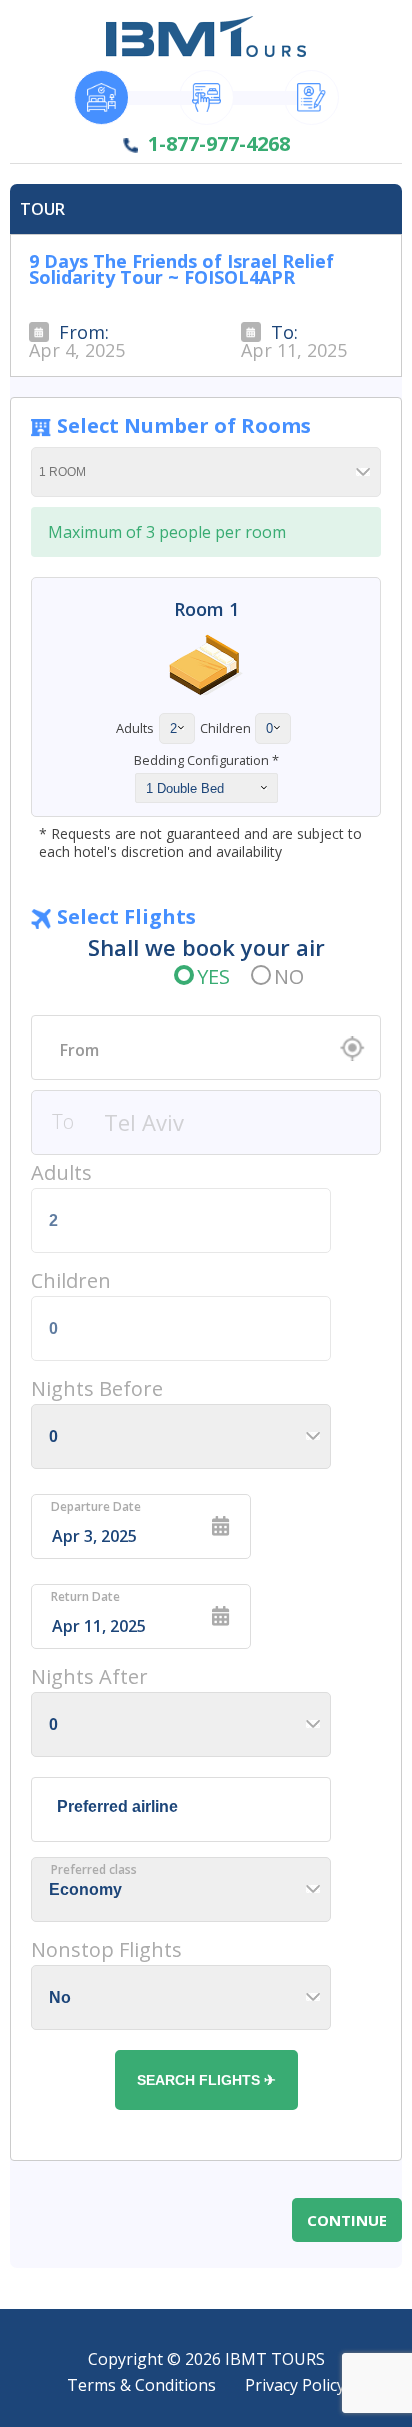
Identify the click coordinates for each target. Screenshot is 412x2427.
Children (71, 1280)
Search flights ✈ (206, 2080)
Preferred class (94, 1870)
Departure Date (96, 1507)
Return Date (85, 1597)
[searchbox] (186, 1807)
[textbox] (206, 1050)
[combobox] (206, 1047)
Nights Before (97, 1388)
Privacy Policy (295, 2385)
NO (289, 976)
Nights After (89, 1676)
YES (213, 976)
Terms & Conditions (141, 2385)
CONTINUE (347, 2220)
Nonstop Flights (106, 1949)
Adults (61, 1172)
